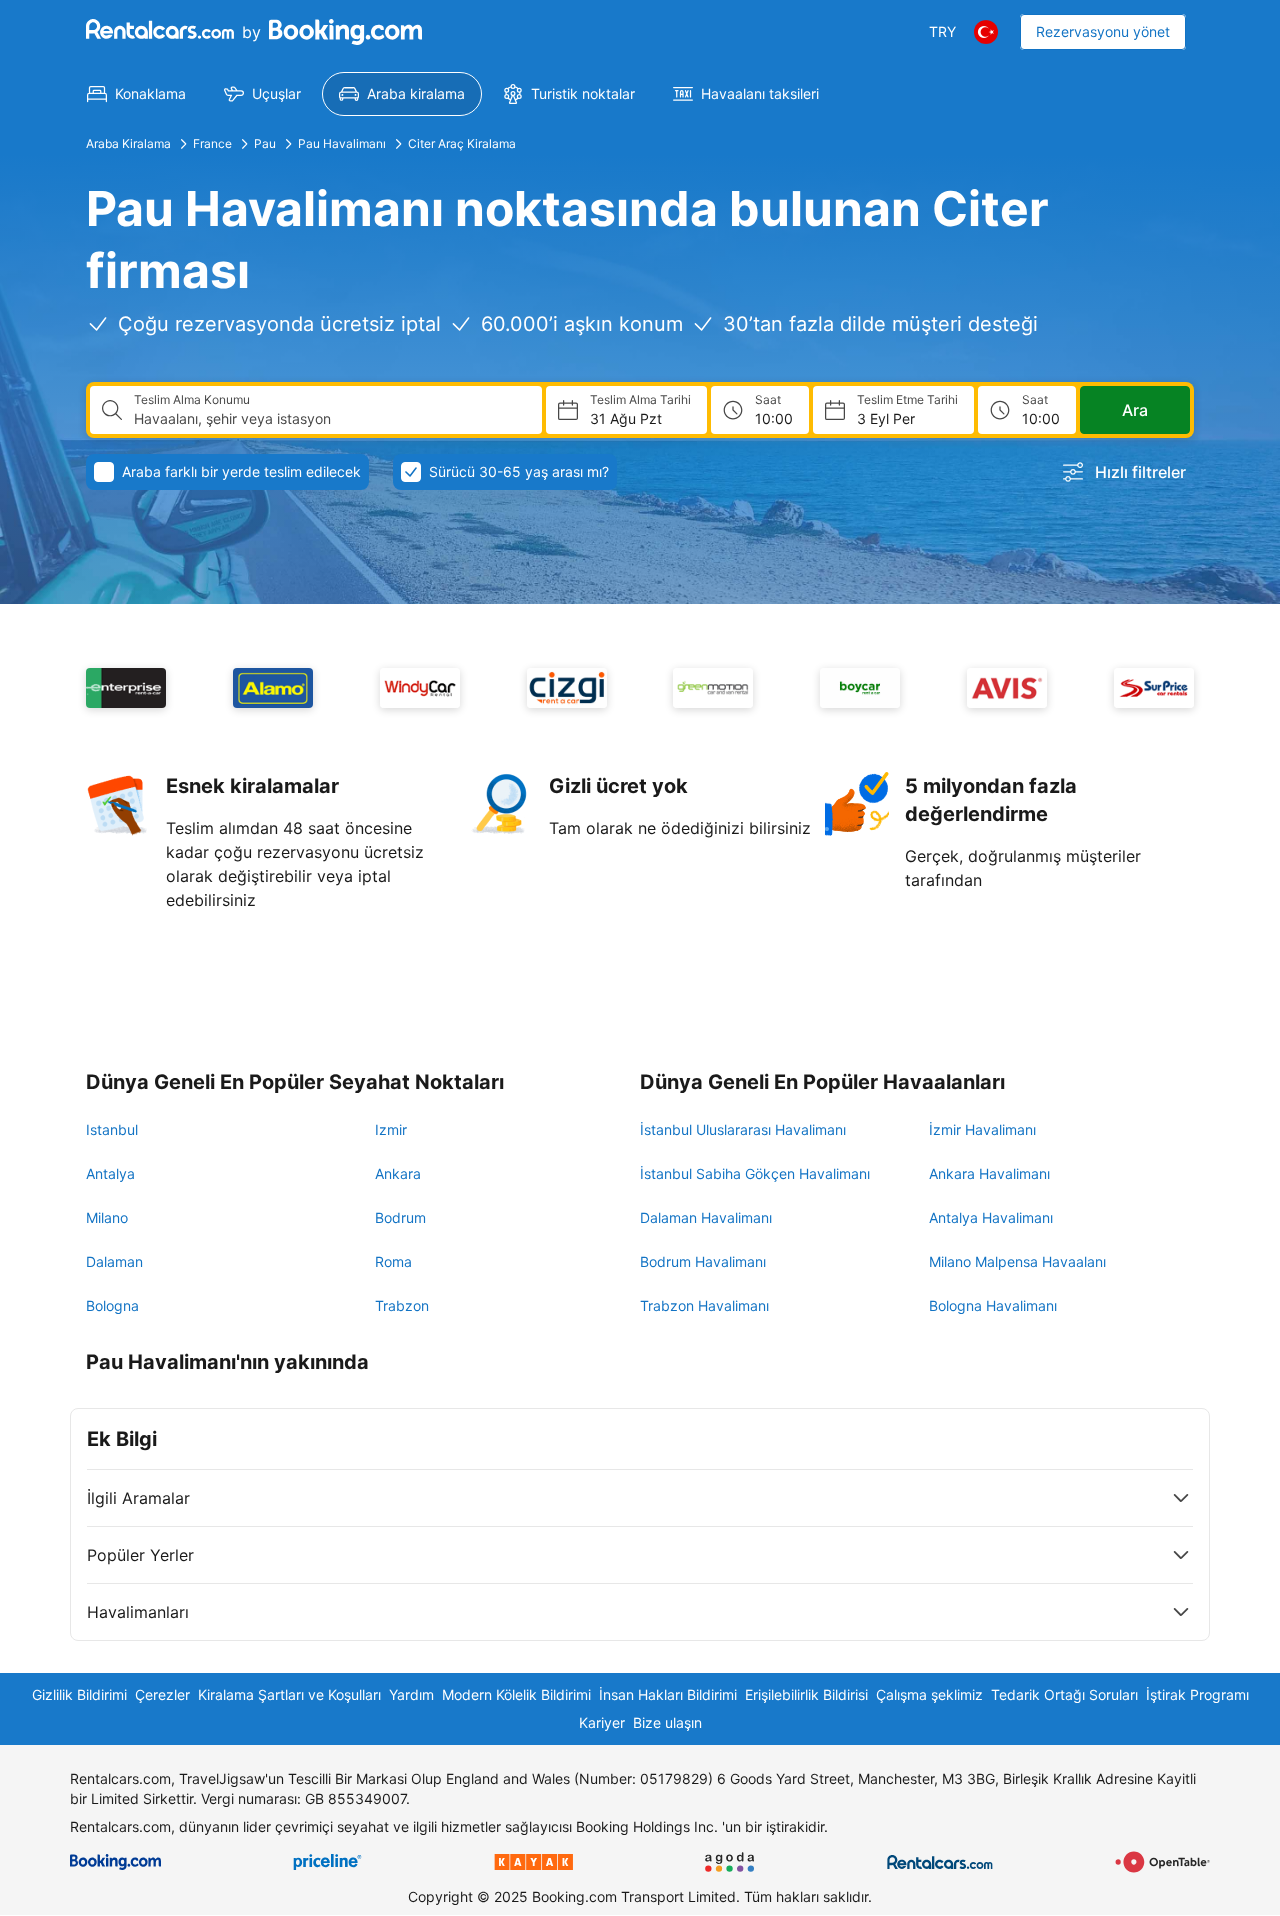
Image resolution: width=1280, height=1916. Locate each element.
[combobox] (330, 419)
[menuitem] (136, 94)
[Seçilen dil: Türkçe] (986, 32)
